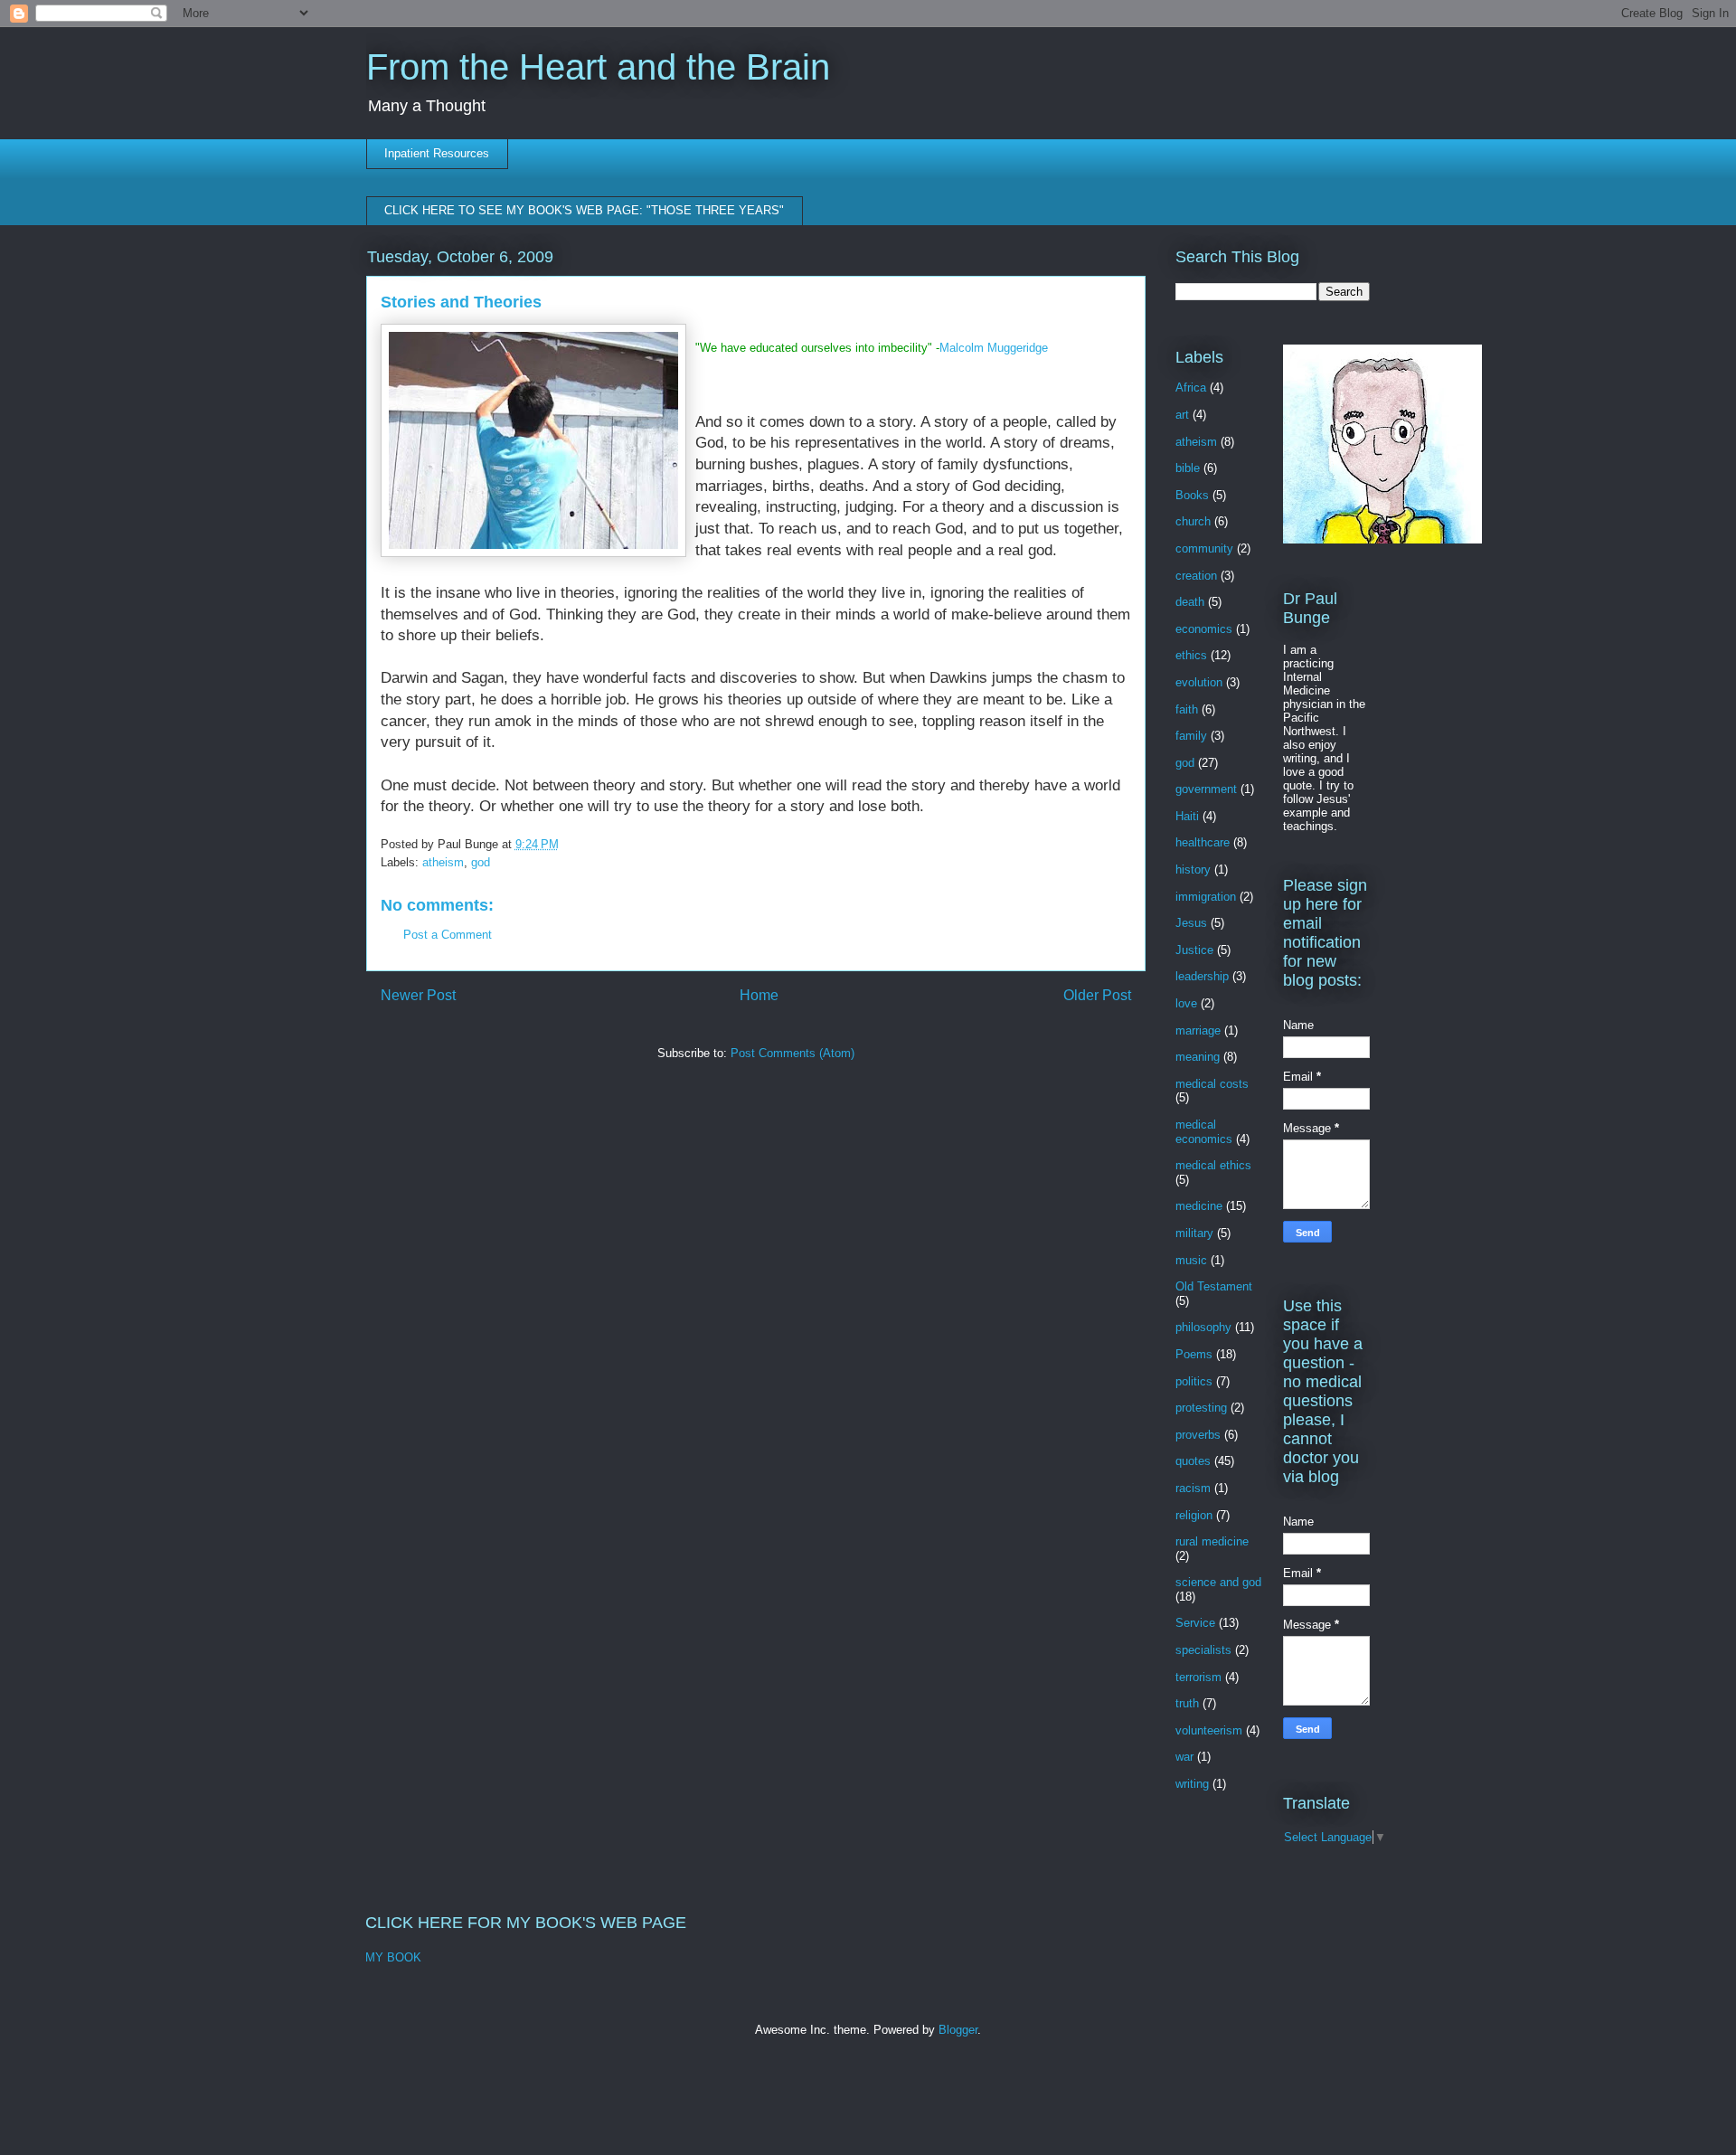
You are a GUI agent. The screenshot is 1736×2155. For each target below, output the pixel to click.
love (1186, 1003)
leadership (1202, 976)
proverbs (1198, 1435)
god (481, 862)
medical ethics (1213, 1165)
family (1191, 736)
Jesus (1191, 923)
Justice (1194, 950)
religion (1194, 1515)
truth (1187, 1703)
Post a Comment (448, 935)
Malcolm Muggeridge (994, 348)
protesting (1201, 1408)
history (1193, 870)
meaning (1198, 1057)
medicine (1199, 1206)
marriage (1198, 1030)
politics (1194, 1381)
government (1206, 789)
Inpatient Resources (437, 153)
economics (1204, 629)
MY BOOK (393, 1957)
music (1191, 1260)
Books (1192, 495)
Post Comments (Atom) (793, 1053)
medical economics (1204, 1132)
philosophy (1203, 1327)
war (1184, 1757)
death (1190, 602)
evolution (1199, 682)
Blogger (958, 2030)
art (1182, 415)
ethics (1191, 655)
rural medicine (1212, 1541)
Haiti (1187, 816)
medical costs (1212, 1084)
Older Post (1097, 995)
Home (759, 995)
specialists (1203, 1650)
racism (1193, 1488)
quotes (1193, 1461)
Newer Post (418, 995)
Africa (1191, 388)
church (1193, 521)
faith (1187, 709)
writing (1192, 1784)
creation (1196, 576)
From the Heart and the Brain (598, 67)
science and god (1218, 1582)
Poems (1194, 1354)
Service (1195, 1623)
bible (1188, 468)
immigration (1206, 897)
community (1204, 548)
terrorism (1198, 1677)
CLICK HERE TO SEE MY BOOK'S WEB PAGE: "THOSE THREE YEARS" (584, 210)
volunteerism (1209, 1730)
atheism (443, 862)
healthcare (1203, 842)
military (1194, 1233)
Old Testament (1214, 1286)
